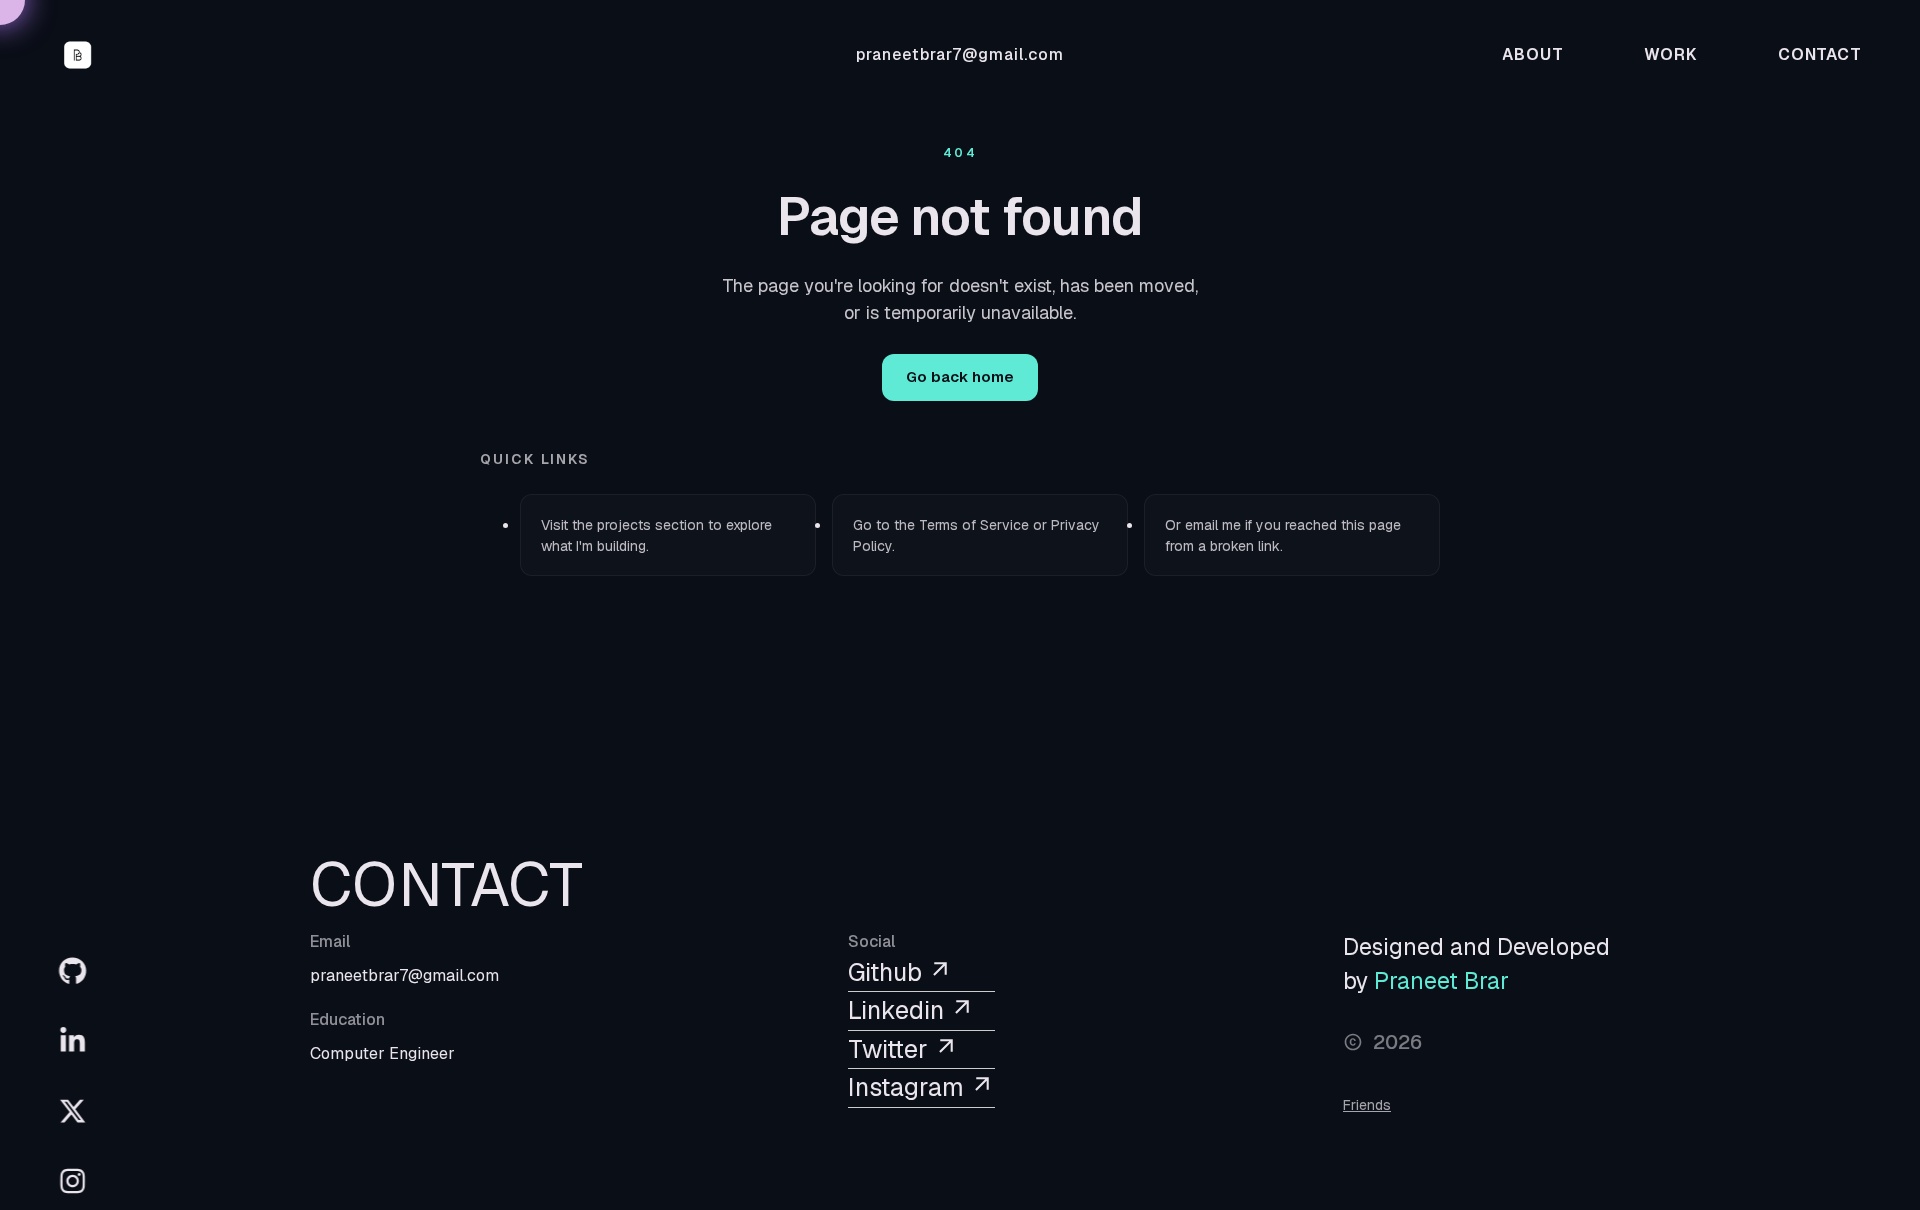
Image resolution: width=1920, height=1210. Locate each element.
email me (1213, 525)
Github (888, 972)
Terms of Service (974, 525)
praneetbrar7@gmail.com (960, 54)
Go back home (960, 376)
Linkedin (899, 1010)
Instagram (909, 1087)
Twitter (891, 1049)
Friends (1367, 1105)
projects (624, 525)
